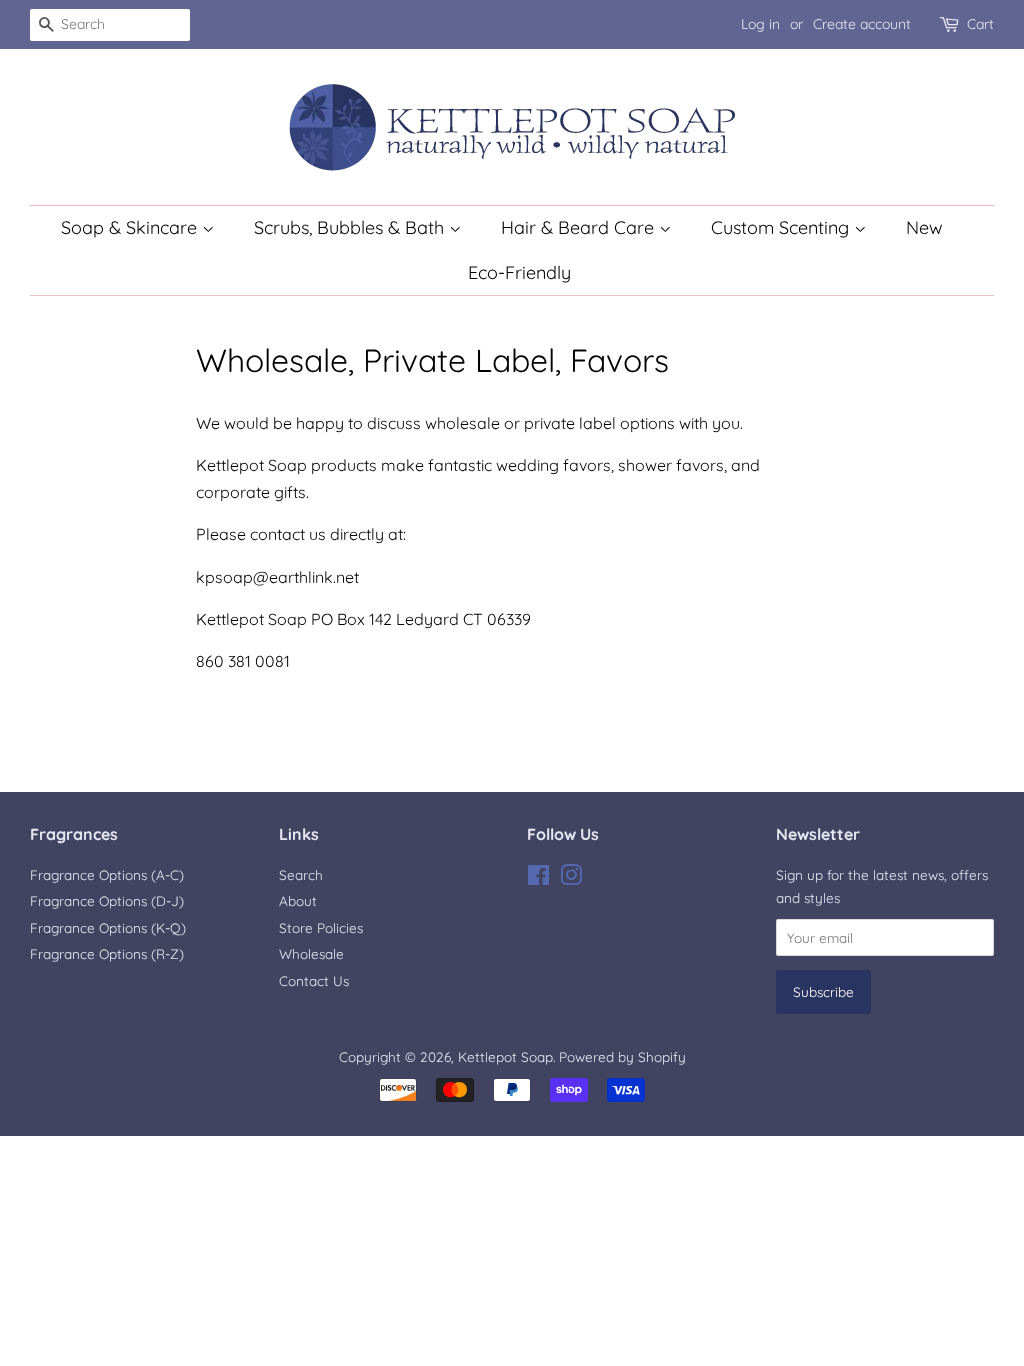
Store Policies (321, 927)
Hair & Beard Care (580, 227)
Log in (760, 24)
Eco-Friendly (519, 272)
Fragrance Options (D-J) (107, 900)
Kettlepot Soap (505, 1056)
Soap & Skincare (131, 227)
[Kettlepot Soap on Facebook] (538, 878)
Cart (980, 24)
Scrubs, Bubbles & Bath (351, 227)
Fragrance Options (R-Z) (107, 953)
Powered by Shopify (622, 1056)
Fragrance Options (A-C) (107, 874)
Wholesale (311, 953)
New (924, 227)
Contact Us (314, 980)
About (298, 900)
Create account (862, 24)
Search (301, 874)
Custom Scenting (782, 227)
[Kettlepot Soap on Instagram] (571, 878)
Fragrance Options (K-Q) (108, 927)
